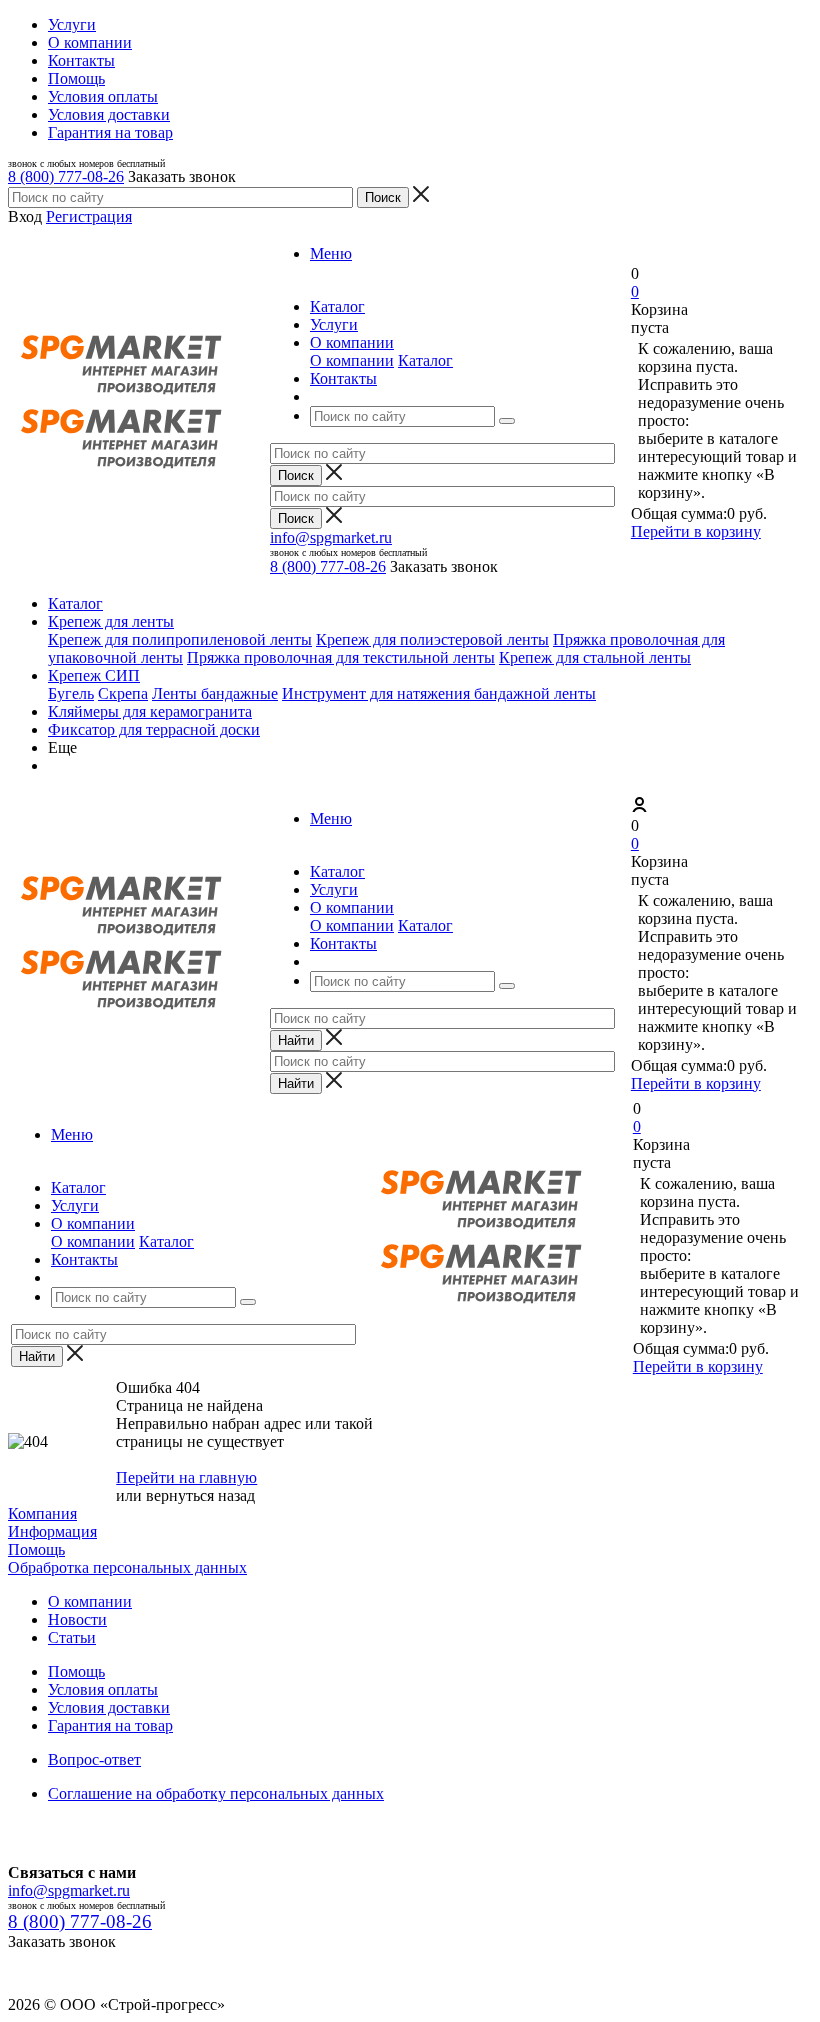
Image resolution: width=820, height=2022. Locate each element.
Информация (52, 1531)
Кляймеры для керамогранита (150, 711)
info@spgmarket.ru (331, 537)
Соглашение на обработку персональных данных (216, 1793)
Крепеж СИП (94, 675)
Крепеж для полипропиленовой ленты (180, 639)
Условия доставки (109, 1707)
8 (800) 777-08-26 (66, 176)
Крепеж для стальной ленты (595, 657)
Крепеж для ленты (111, 621)
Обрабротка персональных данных (127, 1567)
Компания (42, 1513)
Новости (77, 1619)
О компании (352, 360)
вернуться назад (200, 1495)
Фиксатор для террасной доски (154, 729)
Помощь (36, 1549)
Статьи (72, 1637)
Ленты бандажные (215, 693)
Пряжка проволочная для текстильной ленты (341, 657)
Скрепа (123, 693)
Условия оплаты (103, 1689)
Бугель (71, 693)
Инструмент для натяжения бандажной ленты (439, 693)
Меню (331, 253)
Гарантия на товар (110, 1725)
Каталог (425, 360)
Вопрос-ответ (94, 1759)
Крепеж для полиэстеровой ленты (432, 639)
